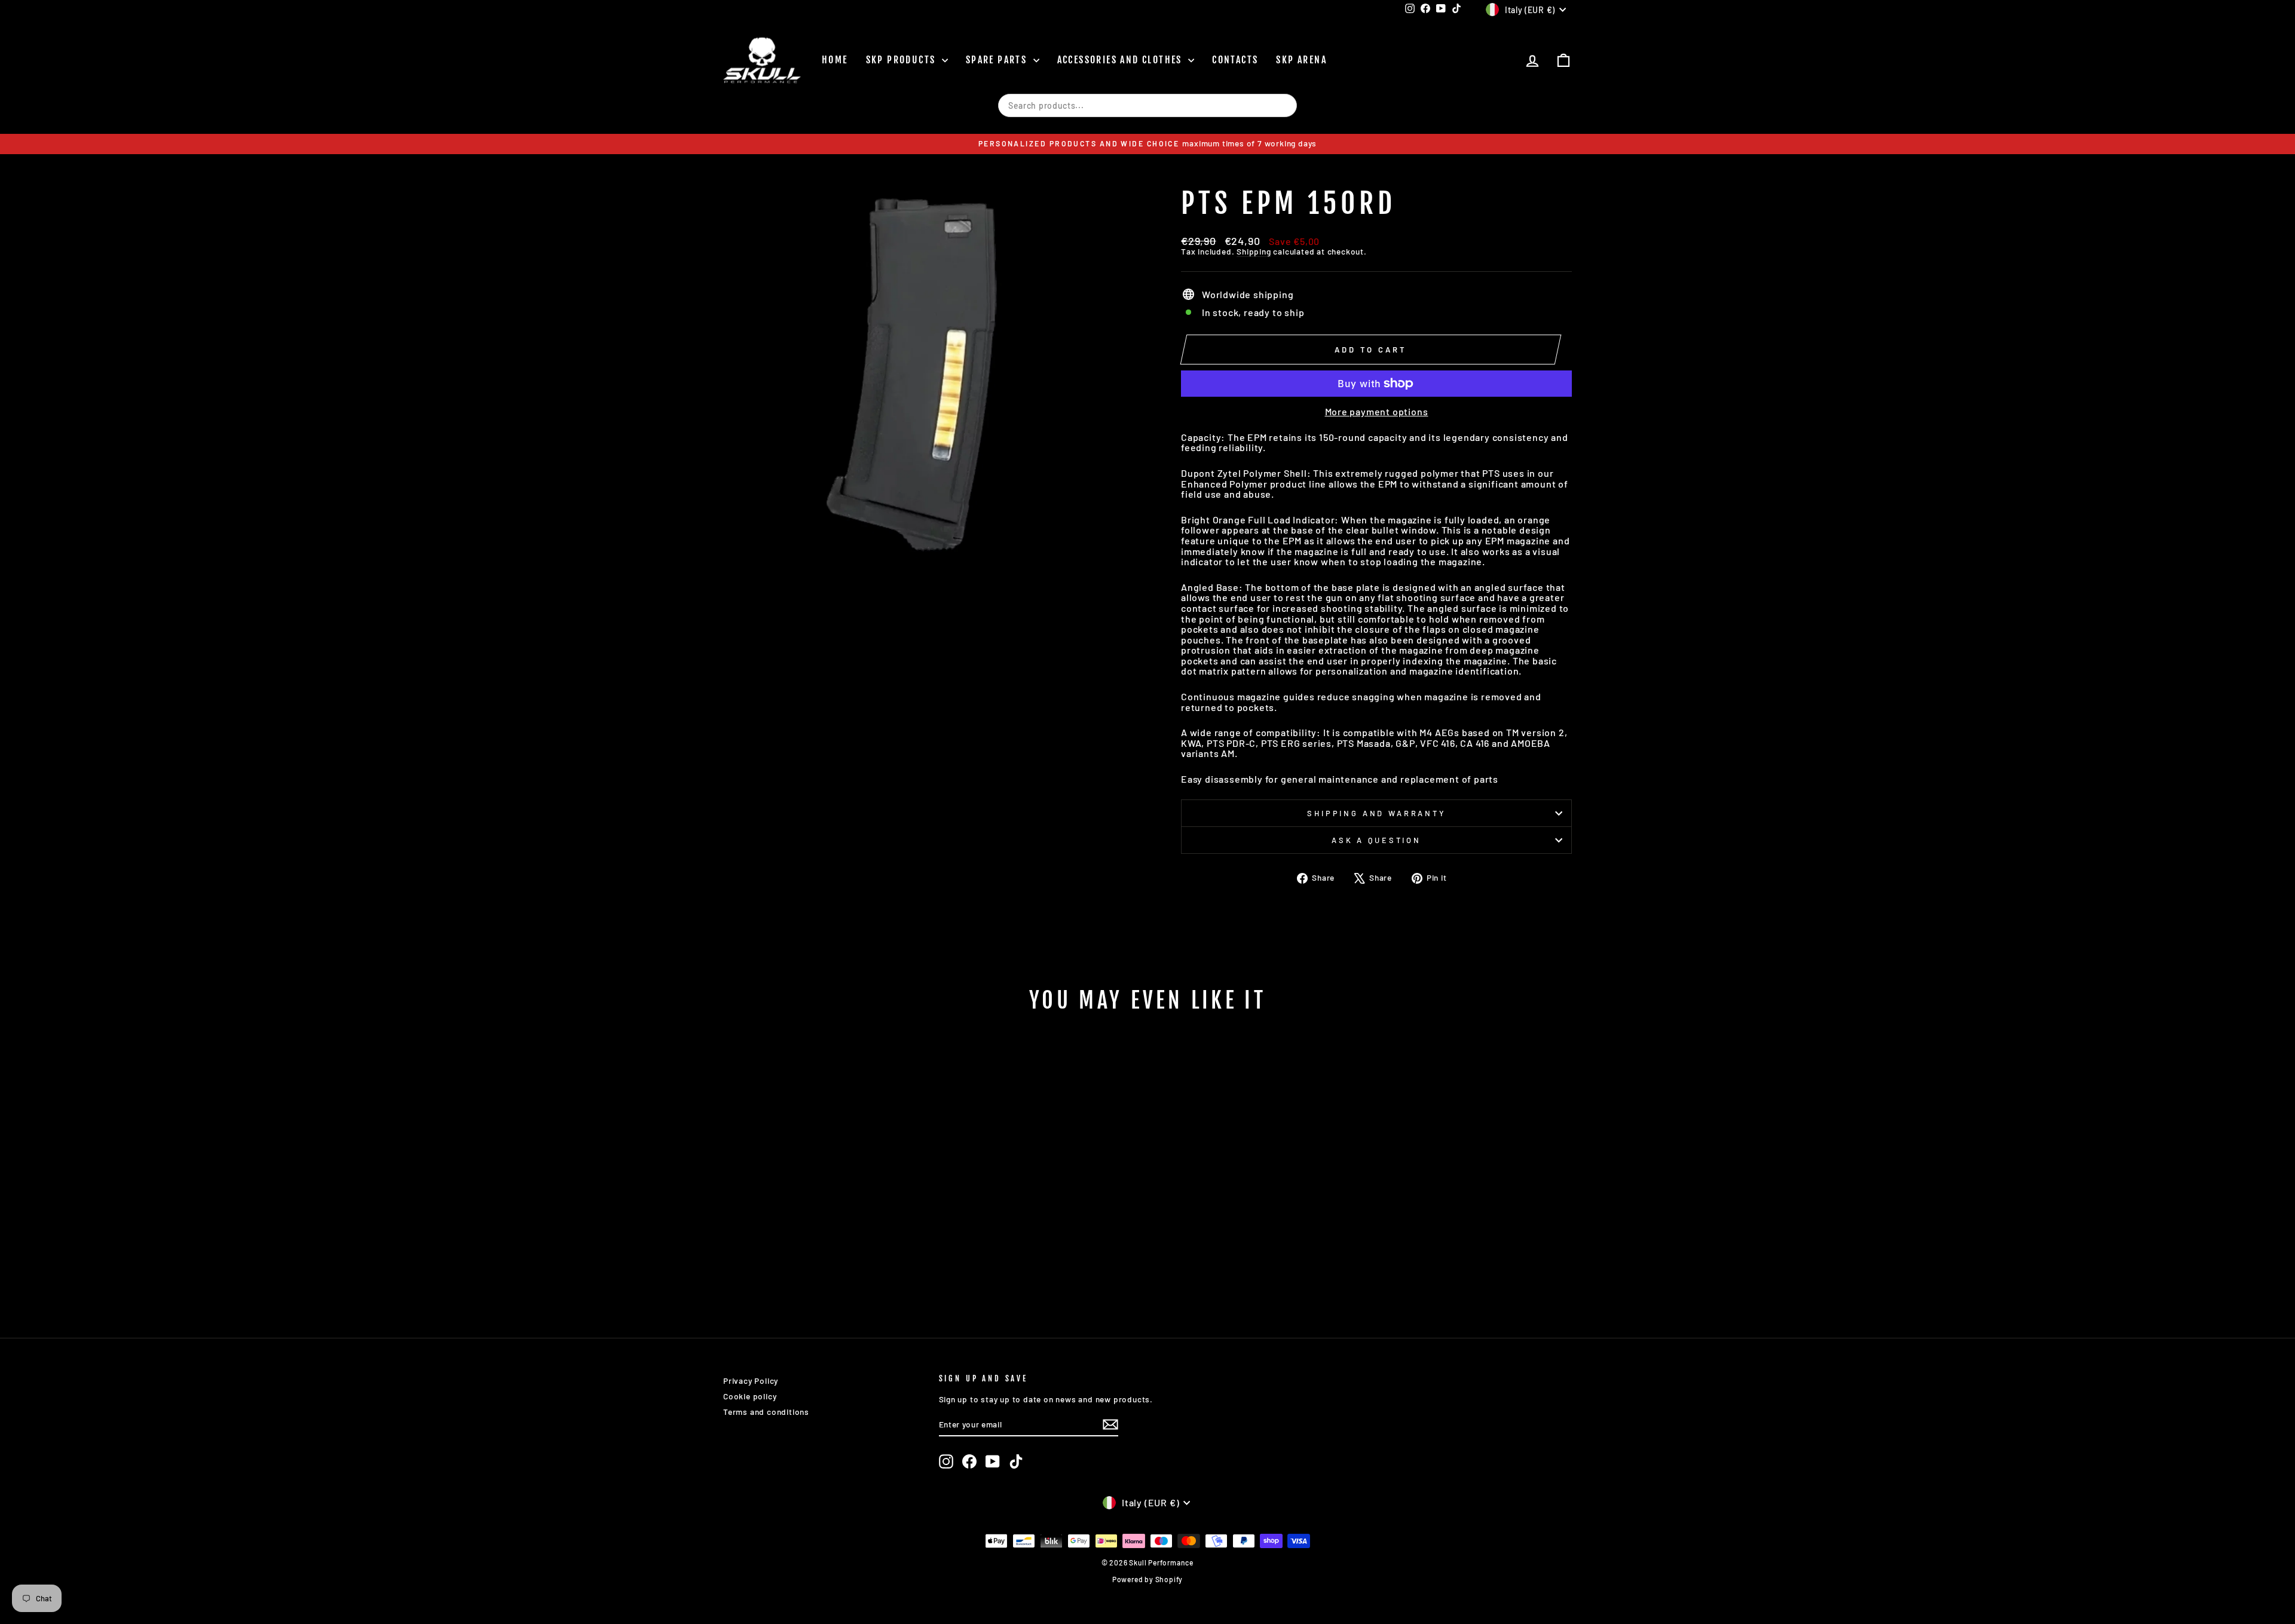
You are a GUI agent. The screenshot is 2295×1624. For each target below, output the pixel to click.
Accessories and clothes (1122, 60)
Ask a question (1376, 840)
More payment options (1377, 412)
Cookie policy (750, 1396)
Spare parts (998, 60)
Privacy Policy (751, 1381)
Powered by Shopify (1147, 1579)
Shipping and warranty (1376, 813)
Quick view (824, 1233)
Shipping (1254, 251)
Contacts (1235, 60)
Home (835, 60)
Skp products (902, 60)
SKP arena (1301, 60)
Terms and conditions (766, 1412)
